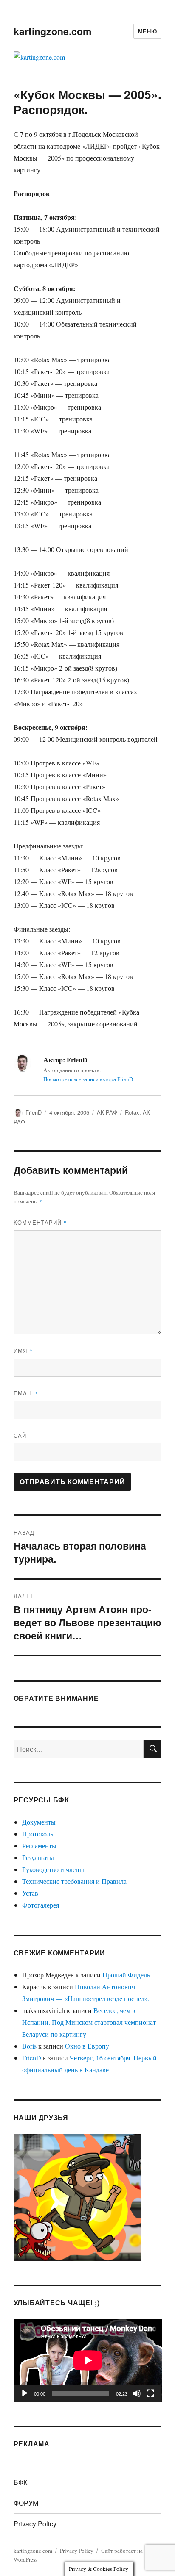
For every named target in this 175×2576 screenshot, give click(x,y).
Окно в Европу (87, 2046)
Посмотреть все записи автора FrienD (88, 1079)
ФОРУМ (26, 2503)
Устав (30, 1893)
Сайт (22, 1435)
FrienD (34, 1112)
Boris (29, 2046)
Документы (39, 1822)
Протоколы (38, 1834)
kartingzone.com (52, 31)
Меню (147, 31)
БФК (20, 2482)
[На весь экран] (150, 2393)
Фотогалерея (41, 1905)
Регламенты (39, 1845)
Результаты (38, 1857)
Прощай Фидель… (130, 1975)
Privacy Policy (35, 2524)
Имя (23, 1351)
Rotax (132, 1112)
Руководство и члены (53, 1869)
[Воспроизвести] (25, 2393)
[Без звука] (137, 2393)
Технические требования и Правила (74, 1881)
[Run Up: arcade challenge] (77, 2196)
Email (26, 1393)
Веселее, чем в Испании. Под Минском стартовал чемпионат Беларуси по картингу (89, 2022)
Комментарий (40, 1222)
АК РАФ (107, 1112)
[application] (88, 2360)
